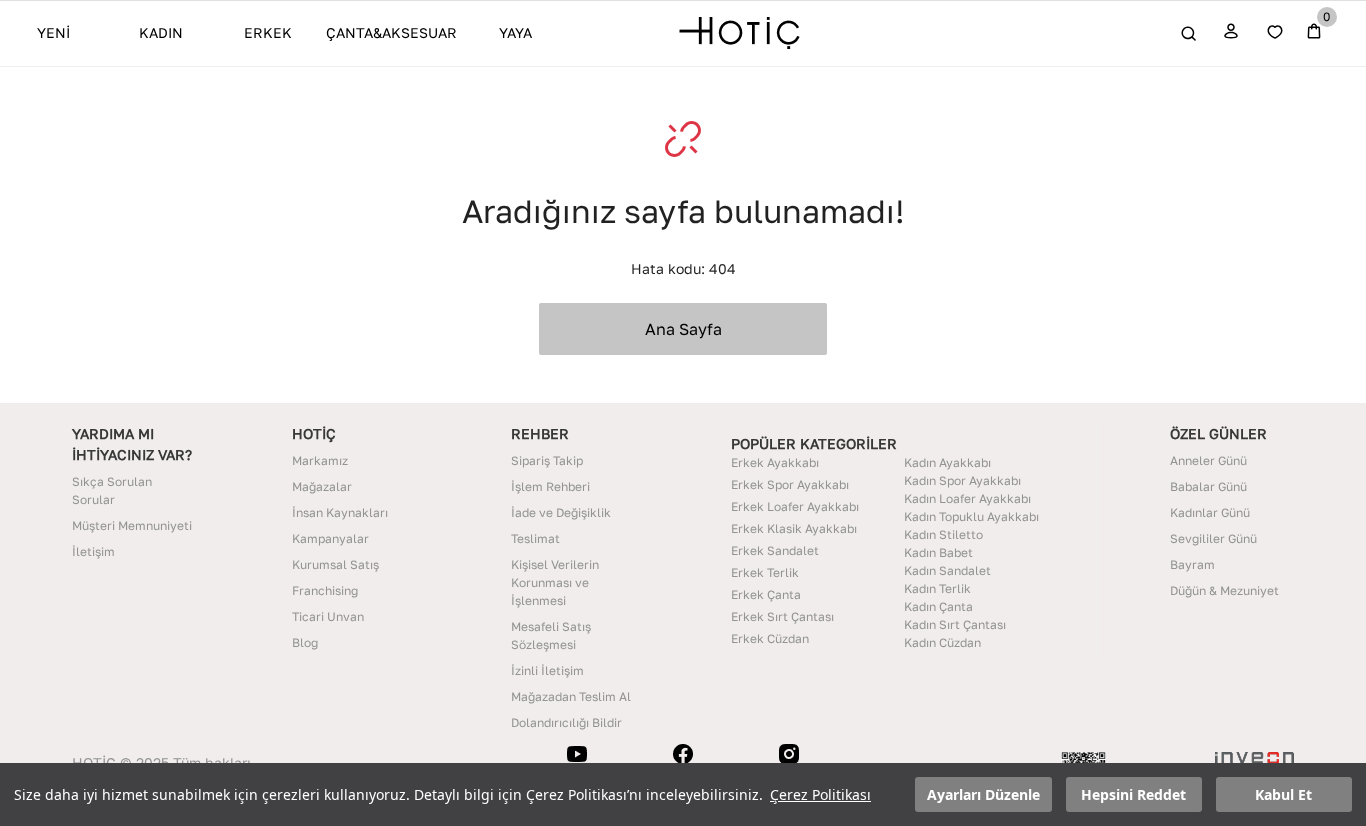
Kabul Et (1283, 794)
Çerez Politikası (820, 794)
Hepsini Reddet (1133, 794)
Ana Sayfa (683, 329)
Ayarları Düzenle (983, 794)
